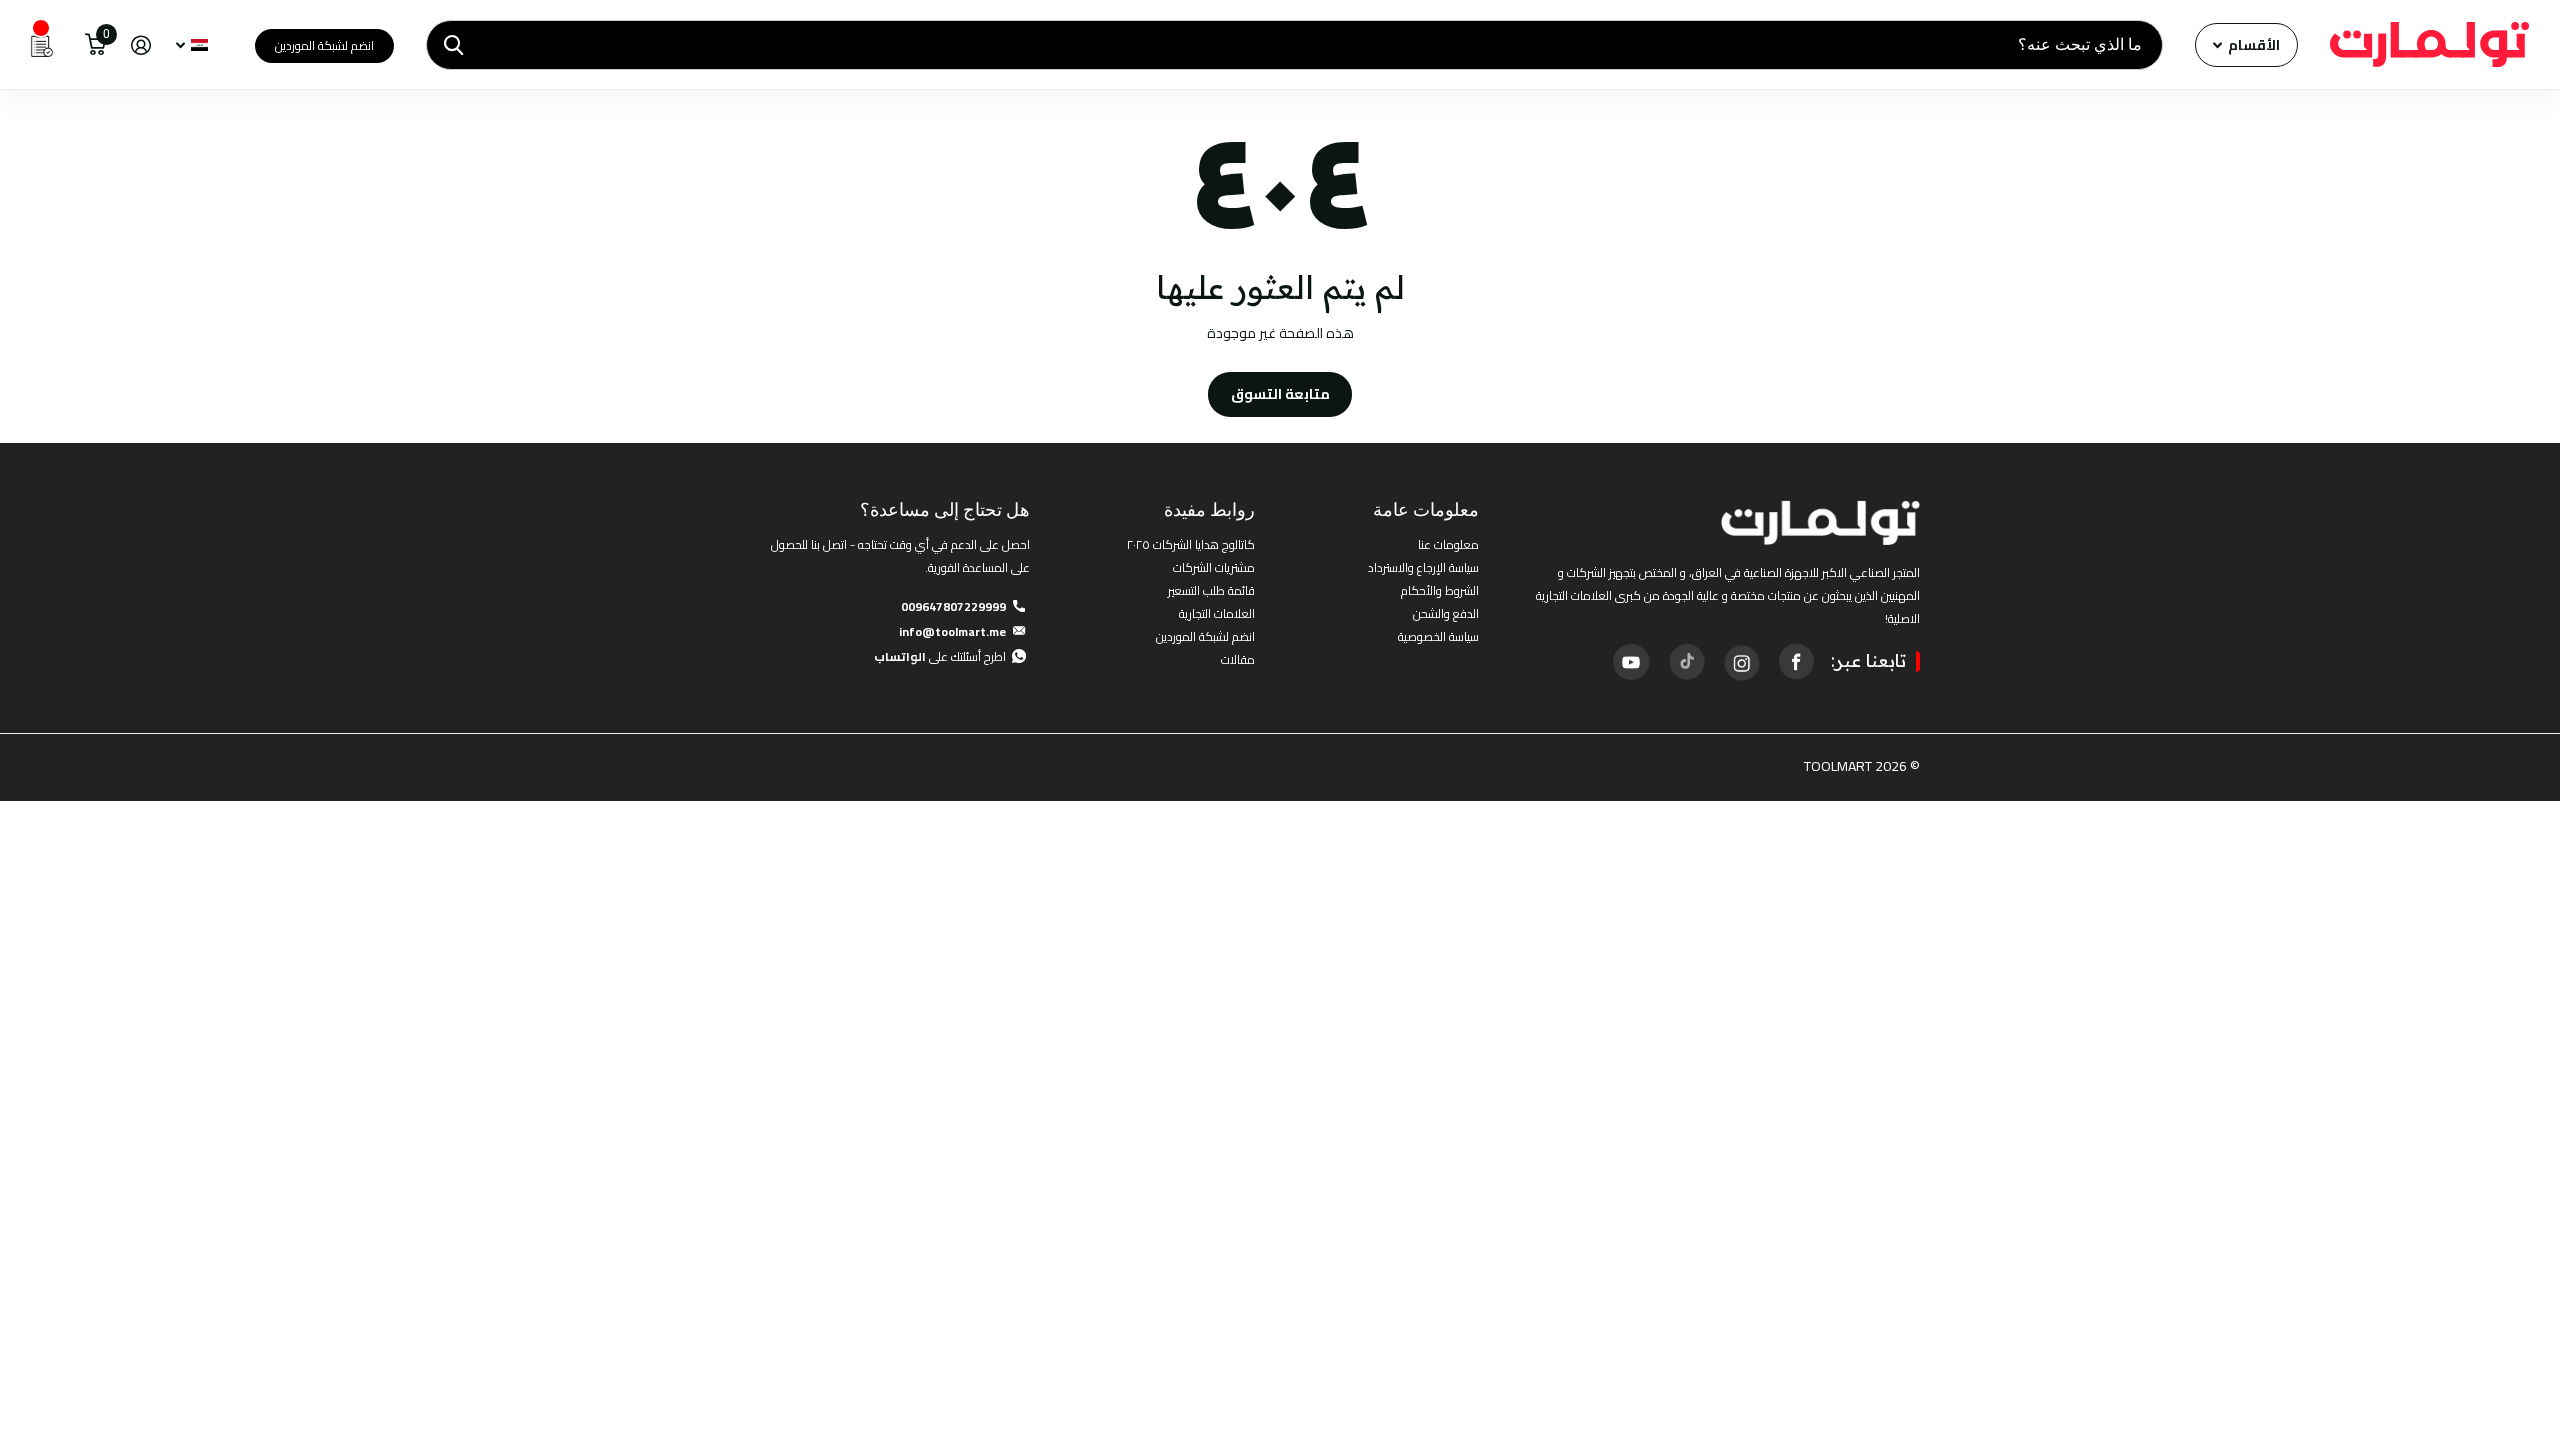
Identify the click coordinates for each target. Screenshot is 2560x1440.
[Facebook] (1796, 661)
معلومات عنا (1448, 544)
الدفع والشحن (1446, 613)
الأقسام (2252, 45)
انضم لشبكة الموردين (324, 45)
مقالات (1238, 659)
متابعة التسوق (1280, 394)
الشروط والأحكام (1440, 590)
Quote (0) (17, 378)
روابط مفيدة (1209, 509)
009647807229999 (953, 606)
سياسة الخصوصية (1438, 636)
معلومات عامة (1426, 509)
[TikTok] (1686, 661)
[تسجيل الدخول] (140, 45)
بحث (453, 45)
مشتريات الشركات (1214, 567)
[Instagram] (1741, 661)
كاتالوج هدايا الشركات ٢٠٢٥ (1191, 544)
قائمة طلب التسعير (1211, 590)
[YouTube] (1631, 662)
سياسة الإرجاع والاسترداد (1423, 567)
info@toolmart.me (952, 631)
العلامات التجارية (1217, 613)
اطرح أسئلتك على (940, 656)
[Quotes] (42, 45)
